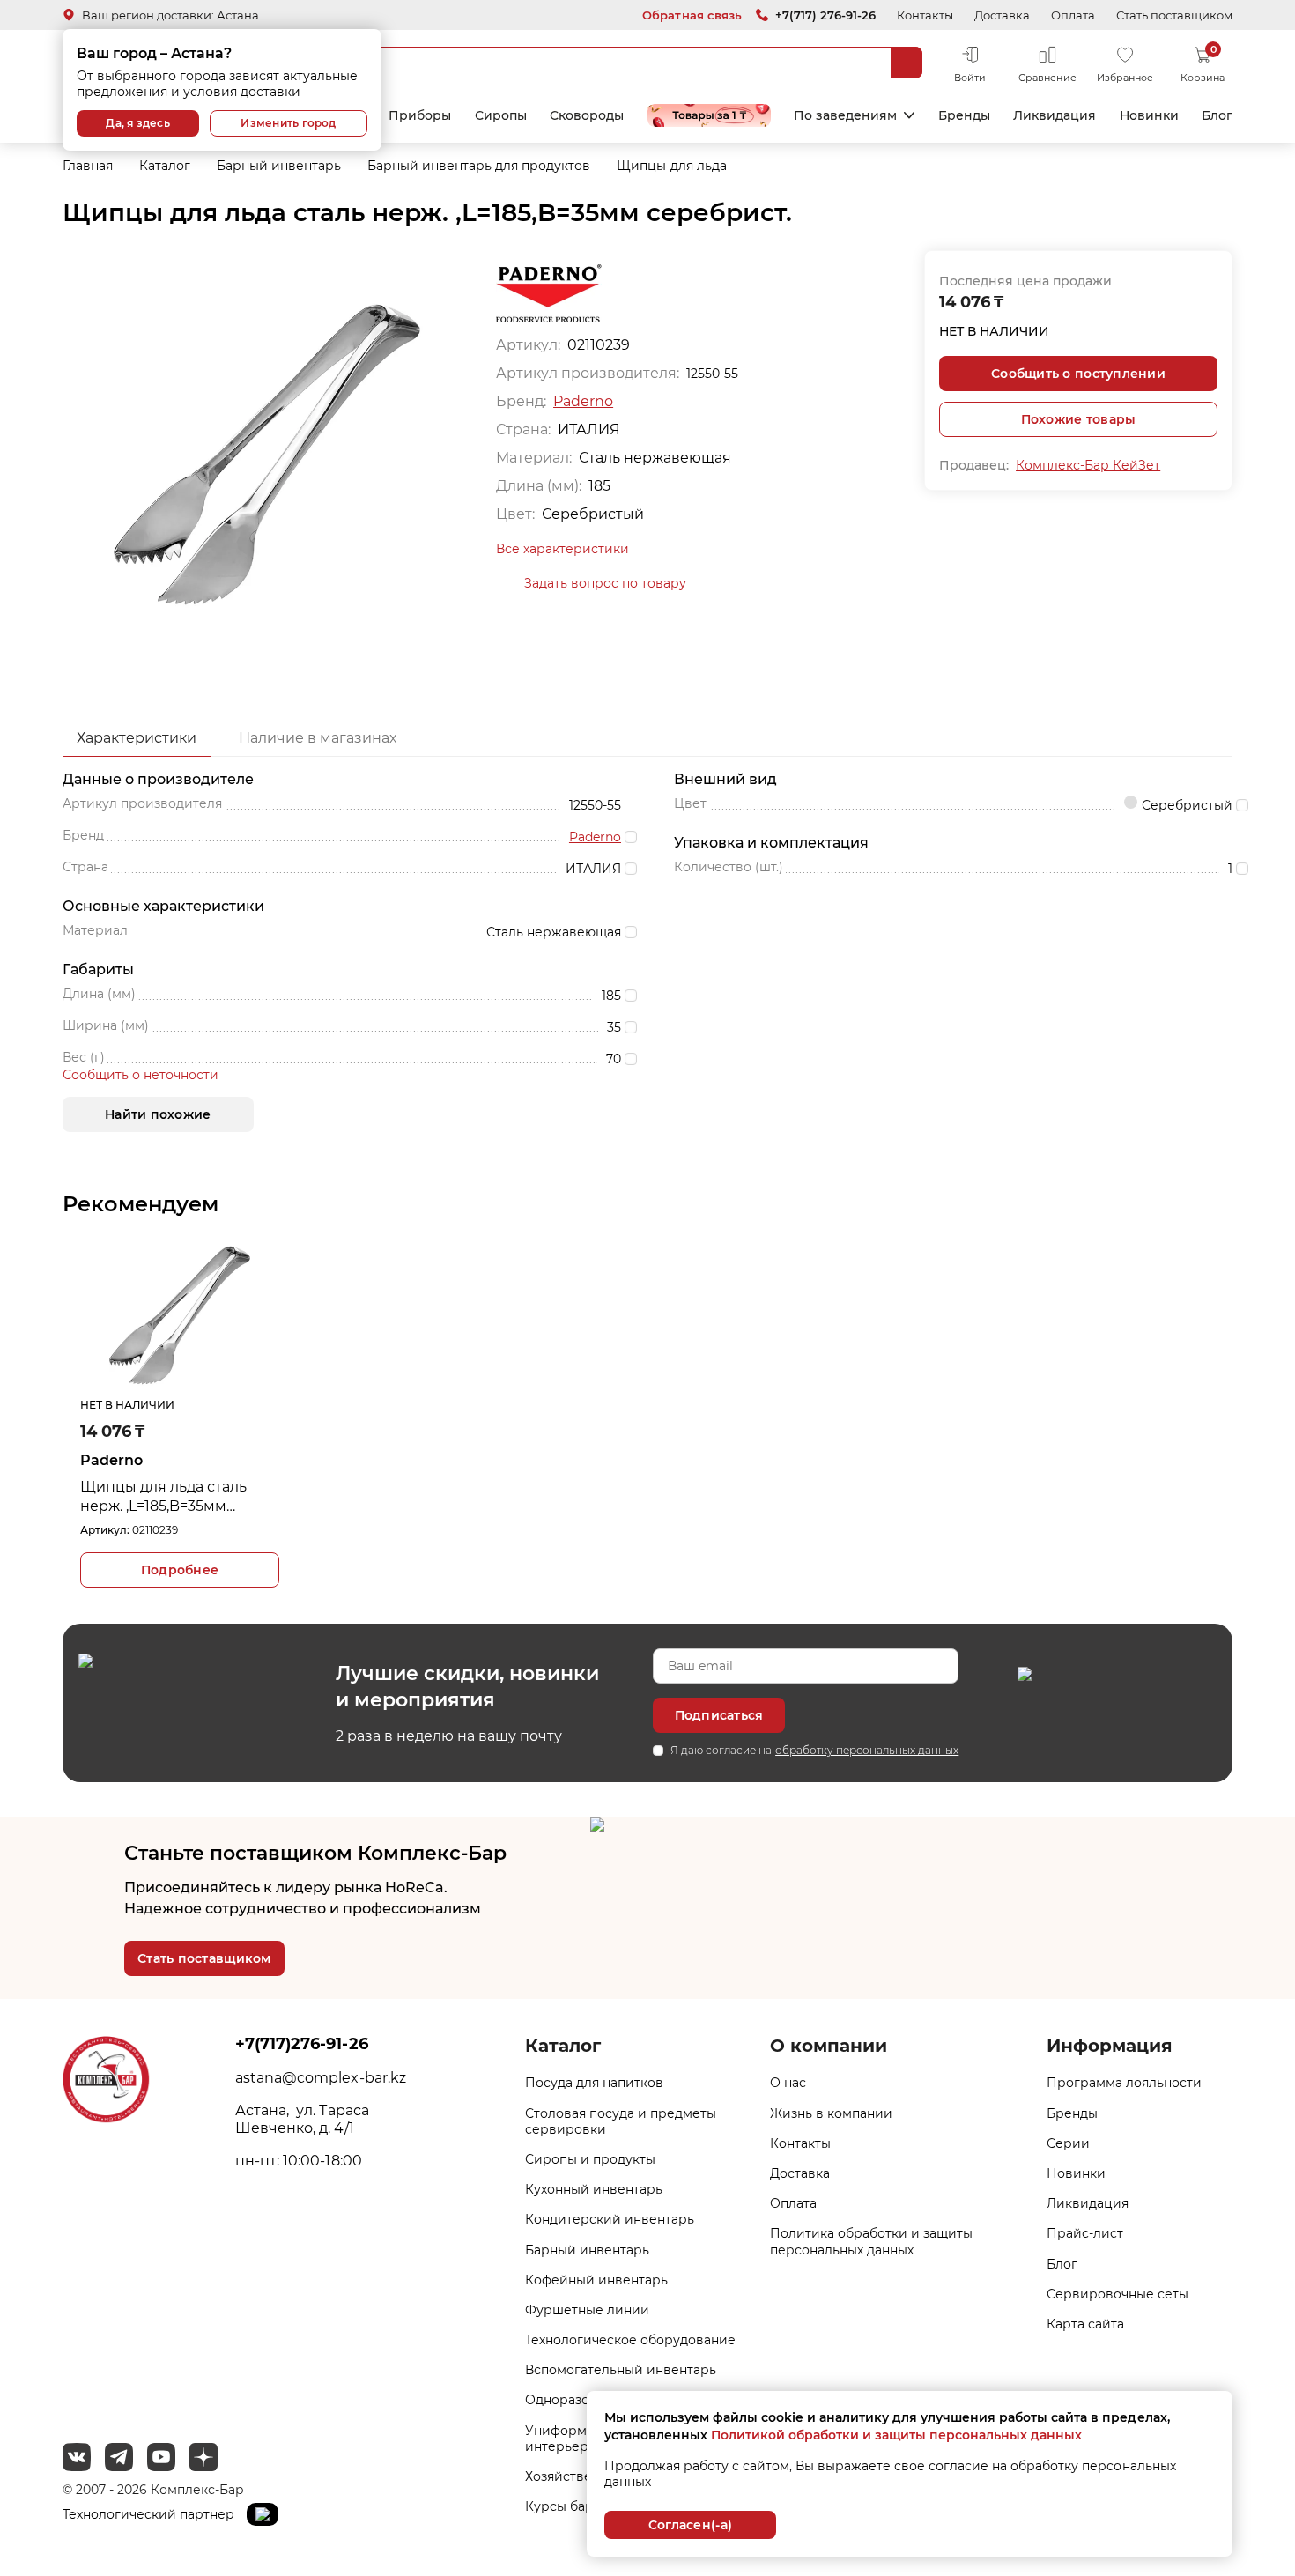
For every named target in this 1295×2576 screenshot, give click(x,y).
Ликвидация (1054, 115)
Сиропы (501, 115)
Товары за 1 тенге (709, 115)
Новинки (1149, 115)
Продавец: (974, 465)
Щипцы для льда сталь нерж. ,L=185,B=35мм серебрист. (163, 1497)
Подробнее (180, 1570)
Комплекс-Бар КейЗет (1088, 465)
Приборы (420, 115)
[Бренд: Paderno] (549, 292)
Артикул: (105, 1530)
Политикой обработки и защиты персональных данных (896, 2435)
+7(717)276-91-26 (301, 2044)
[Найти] (906, 63)
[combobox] (608, 63)
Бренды (964, 115)
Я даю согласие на (814, 1750)
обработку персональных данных (867, 1750)
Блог (1217, 115)
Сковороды (587, 115)
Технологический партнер (150, 2514)
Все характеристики (562, 549)
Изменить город (288, 123)
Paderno (583, 401)
